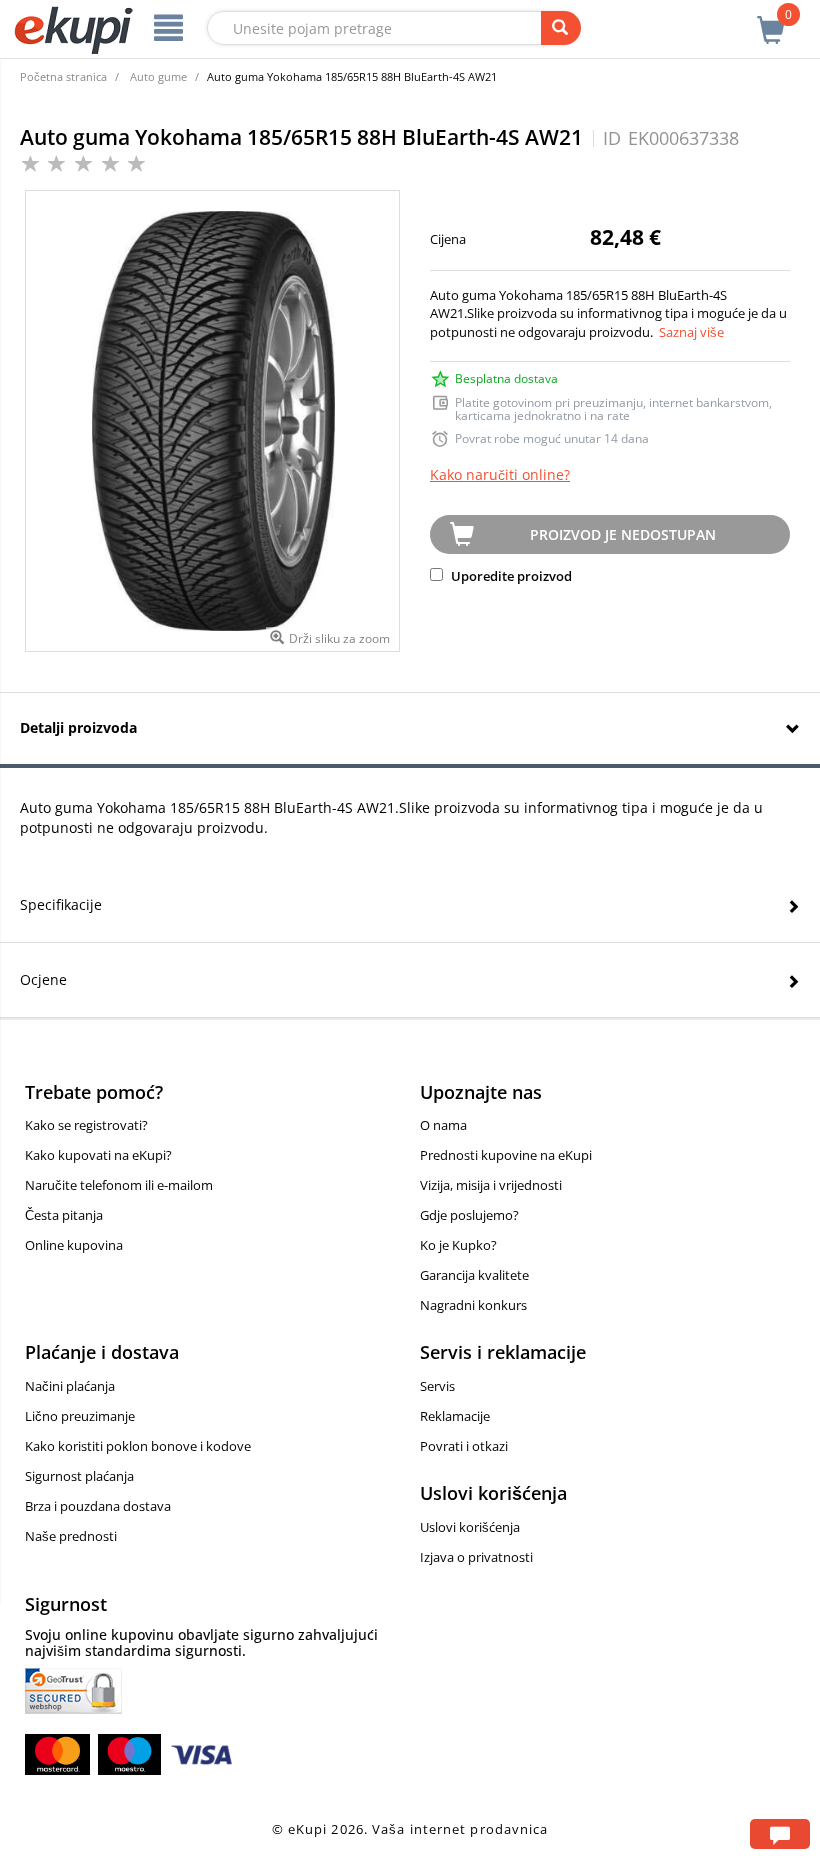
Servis (437, 1386)
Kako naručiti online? (500, 474)
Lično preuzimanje (80, 1416)
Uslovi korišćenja (470, 1527)
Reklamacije (455, 1416)
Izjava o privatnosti (476, 1557)
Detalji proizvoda (78, 727)
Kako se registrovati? (86, 1125)
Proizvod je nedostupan (623, 534)
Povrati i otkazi (464, 1446)
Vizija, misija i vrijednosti (491, 1185)
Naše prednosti (71, 1536)
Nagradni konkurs (473, 1305)
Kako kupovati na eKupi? (98, 1155)
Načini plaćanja (70, 1386)
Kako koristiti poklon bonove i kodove (138, 1446)
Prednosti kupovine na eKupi (506, 1155)
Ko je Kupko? (458, 1245)
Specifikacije (61, 904)
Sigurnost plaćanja (79, 1476)
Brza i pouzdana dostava (98, 1506)
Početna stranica (63, 76)
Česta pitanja (64, 1215)
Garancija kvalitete (474, 1275)
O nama (443, 1125)
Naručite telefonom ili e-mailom (119, 1185)
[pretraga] (561, 28)
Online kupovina (74, 1245)
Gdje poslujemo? (469, 1215)
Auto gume (158, 76)
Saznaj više (691, 332)
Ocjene (43, 979)
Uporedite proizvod (510, 576)
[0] (771, 19)
